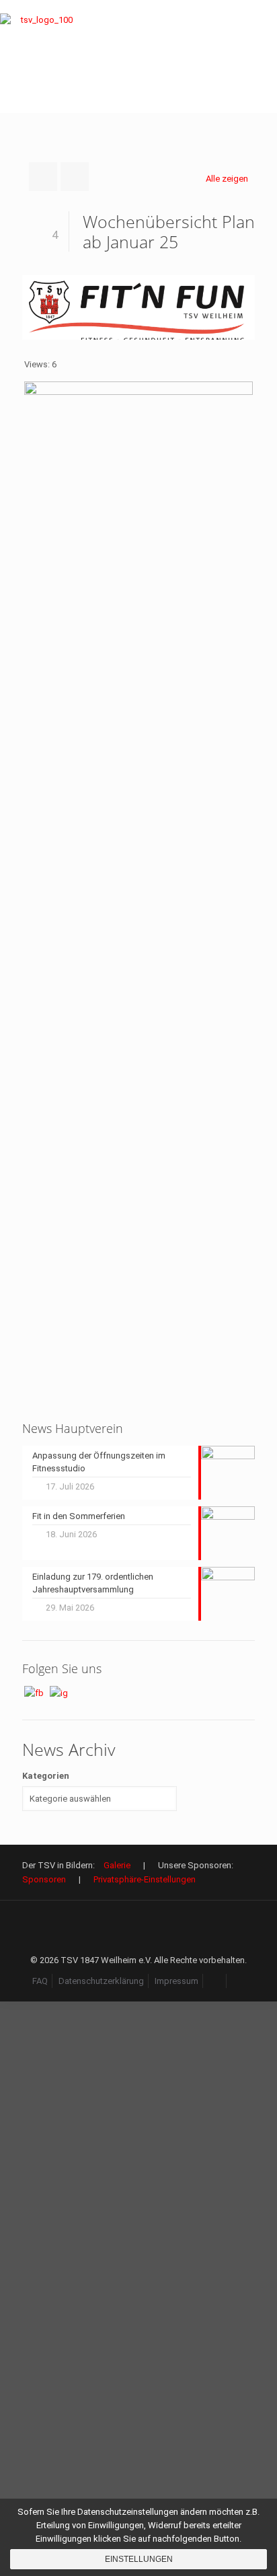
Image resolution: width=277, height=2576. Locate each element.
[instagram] (239, 1981)
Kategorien (46, 1776)
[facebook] (215, 1981)
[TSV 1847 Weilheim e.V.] (41, 57)
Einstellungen (139, 2559)
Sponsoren (44, 1879)
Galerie (117, 1865)
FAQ (40, 1981)
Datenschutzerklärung (101, 1981)
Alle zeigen (227, 179)
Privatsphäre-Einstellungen (145, 1879)
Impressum (176, 1981)
